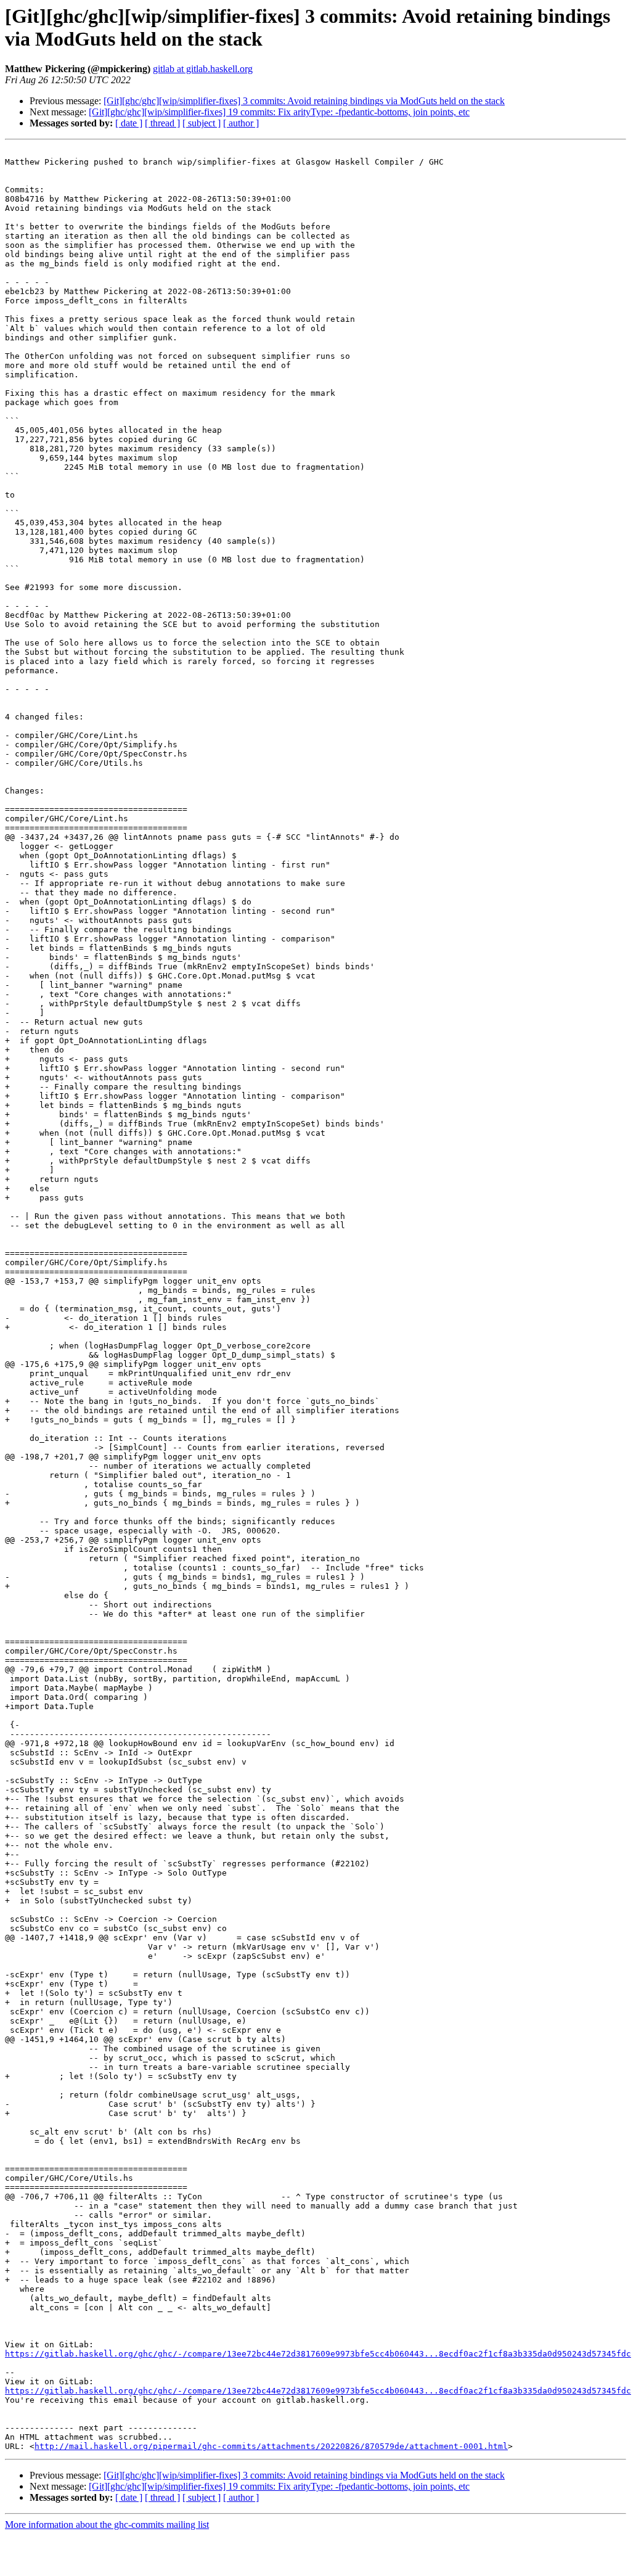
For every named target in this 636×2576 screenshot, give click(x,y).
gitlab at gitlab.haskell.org (203, 69)
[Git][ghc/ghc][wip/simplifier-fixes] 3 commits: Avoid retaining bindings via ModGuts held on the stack (304, 101)
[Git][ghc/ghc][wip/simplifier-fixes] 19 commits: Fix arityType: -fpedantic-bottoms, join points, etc (279, 112)
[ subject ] (202, 123)
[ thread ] (162, 123)
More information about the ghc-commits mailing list (107, 2525)
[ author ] (241, 123)
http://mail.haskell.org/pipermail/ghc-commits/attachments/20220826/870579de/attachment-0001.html (271, 2446)
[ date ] (129, 123)
